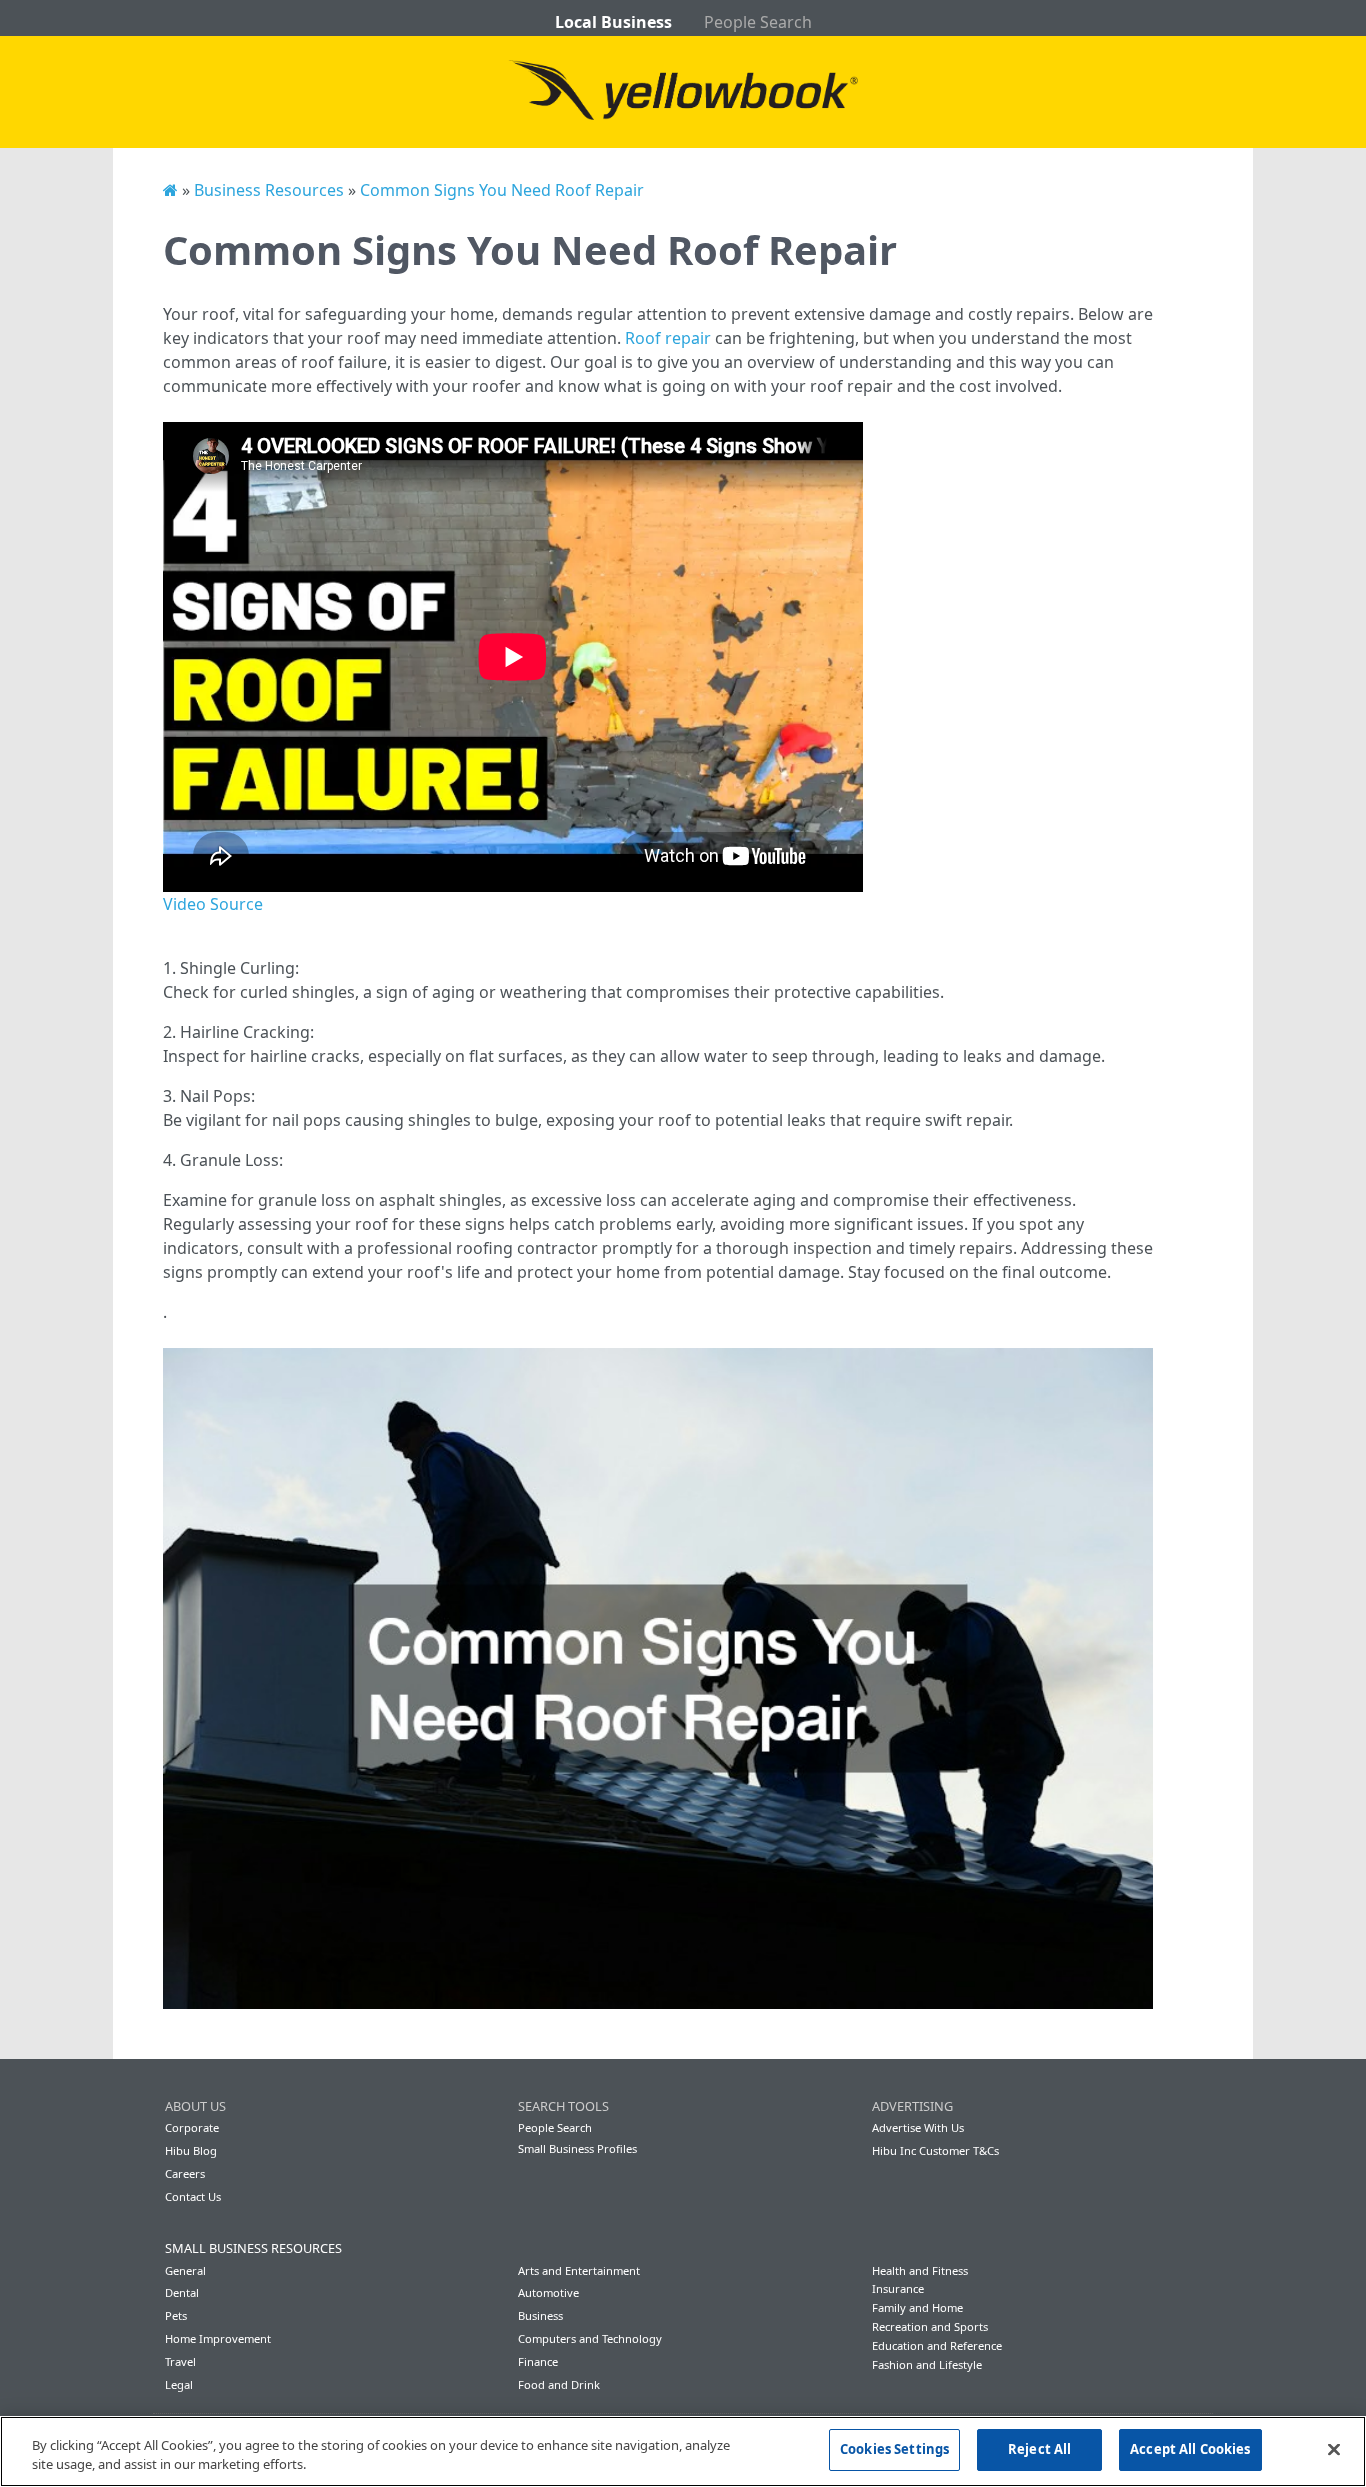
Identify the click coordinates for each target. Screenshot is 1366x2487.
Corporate (192, 2127)
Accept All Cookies (1190, 2449)
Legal (179, 2384)
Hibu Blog (191, 2150)
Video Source (213, 904)
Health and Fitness (920, 2270)
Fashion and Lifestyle (927, 2364)
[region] (683, 2451)
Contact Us (193, 2196)
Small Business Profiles (577, 2148)
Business (540, 2315)
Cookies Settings (894, 2449)
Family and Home (917, 2307)
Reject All (1039, 2449)
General (185, 2270)
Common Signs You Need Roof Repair (502, 190)
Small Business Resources (253, 2248)
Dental (182, 2292)
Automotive (548, 2292)
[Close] (1334, 2449)
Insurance (898, 2288)
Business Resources (269, 190)
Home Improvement (218, 2338)
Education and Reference (937, 2345)
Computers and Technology (590, 2338)
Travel (180, 2361)
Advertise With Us (918, 2127)
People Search (758, 22)
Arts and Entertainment (579, 2270)
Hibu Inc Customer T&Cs (935, 2150)
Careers (185, 2173)
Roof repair (668, 338)
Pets (176, 2315)
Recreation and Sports (930, 2326)
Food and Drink (559, 2384)
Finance (538, 2361)
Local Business (613, 22)
